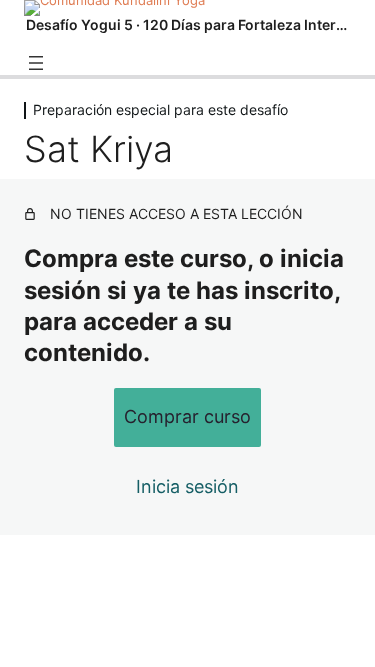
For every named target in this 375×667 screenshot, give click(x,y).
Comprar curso (187, 416)
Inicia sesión (187, 486)
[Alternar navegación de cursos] (36, 63)
